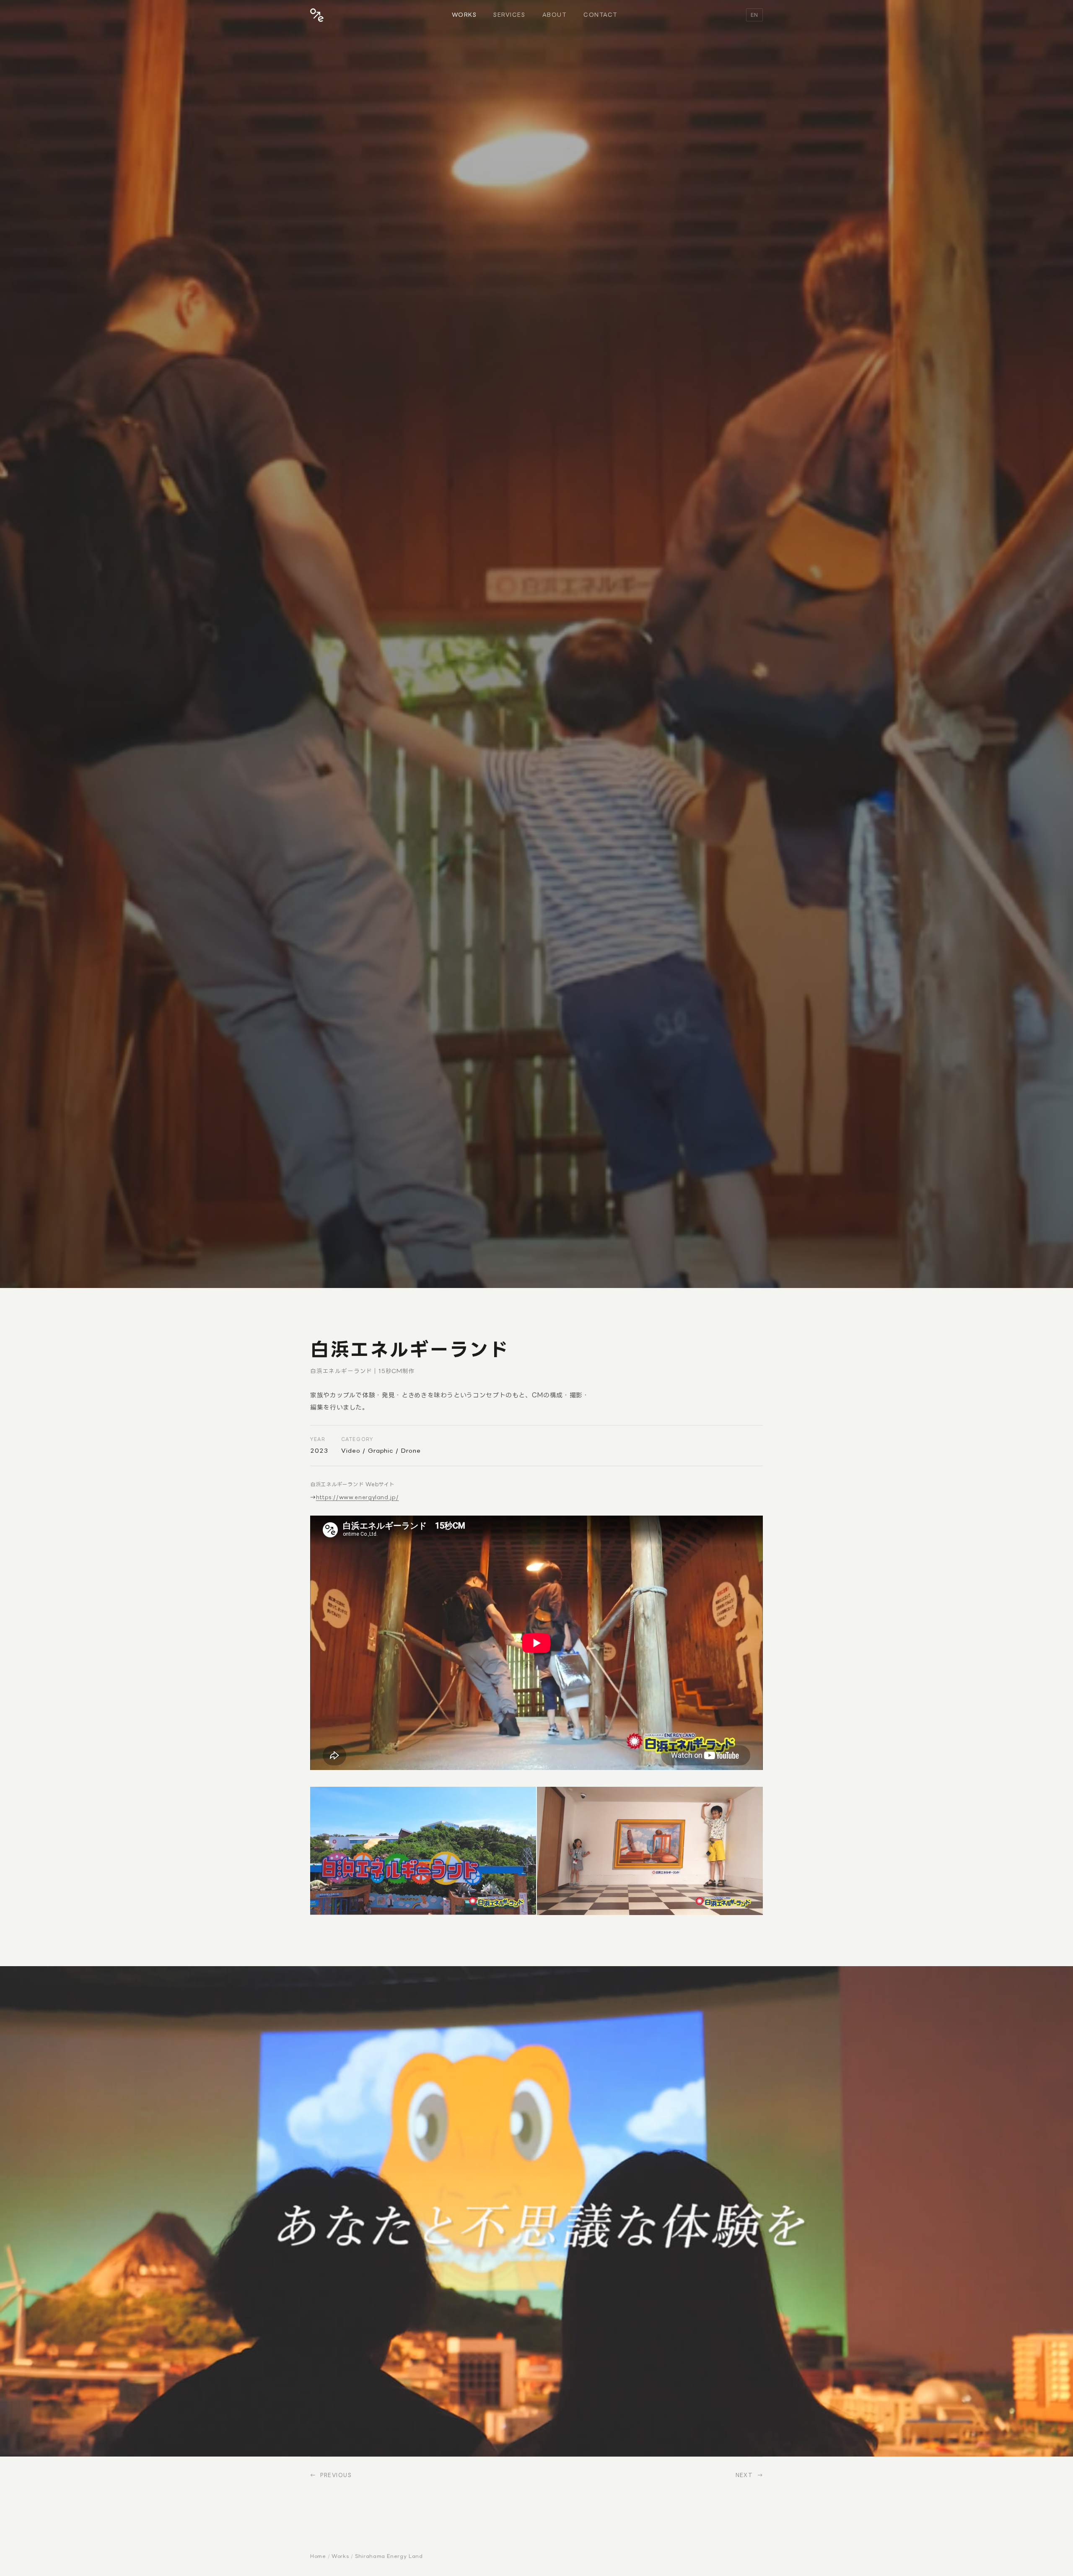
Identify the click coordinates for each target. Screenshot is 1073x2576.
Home (318, 2556)
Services (509, 15)
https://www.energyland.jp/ (358, 1497)
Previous (336, 2475)
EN (754, 15)
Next (744, 2475)
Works (464, 15)
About (555, 15)
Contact (601, 15)
